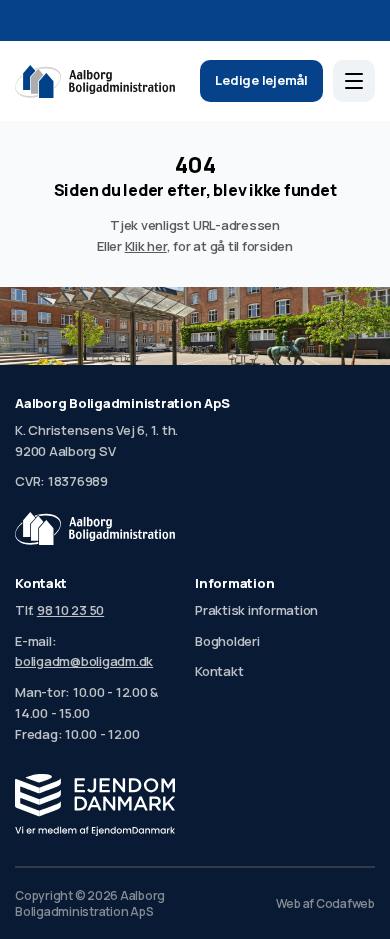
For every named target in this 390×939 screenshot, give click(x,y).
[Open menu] (354, 81)
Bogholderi (227, 641)
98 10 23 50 (70, 610)
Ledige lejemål (261, 80)
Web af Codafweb (325, 904)
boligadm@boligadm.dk (84, 661)
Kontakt (219, 671)
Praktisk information (256, 610)
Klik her (146, 246)
